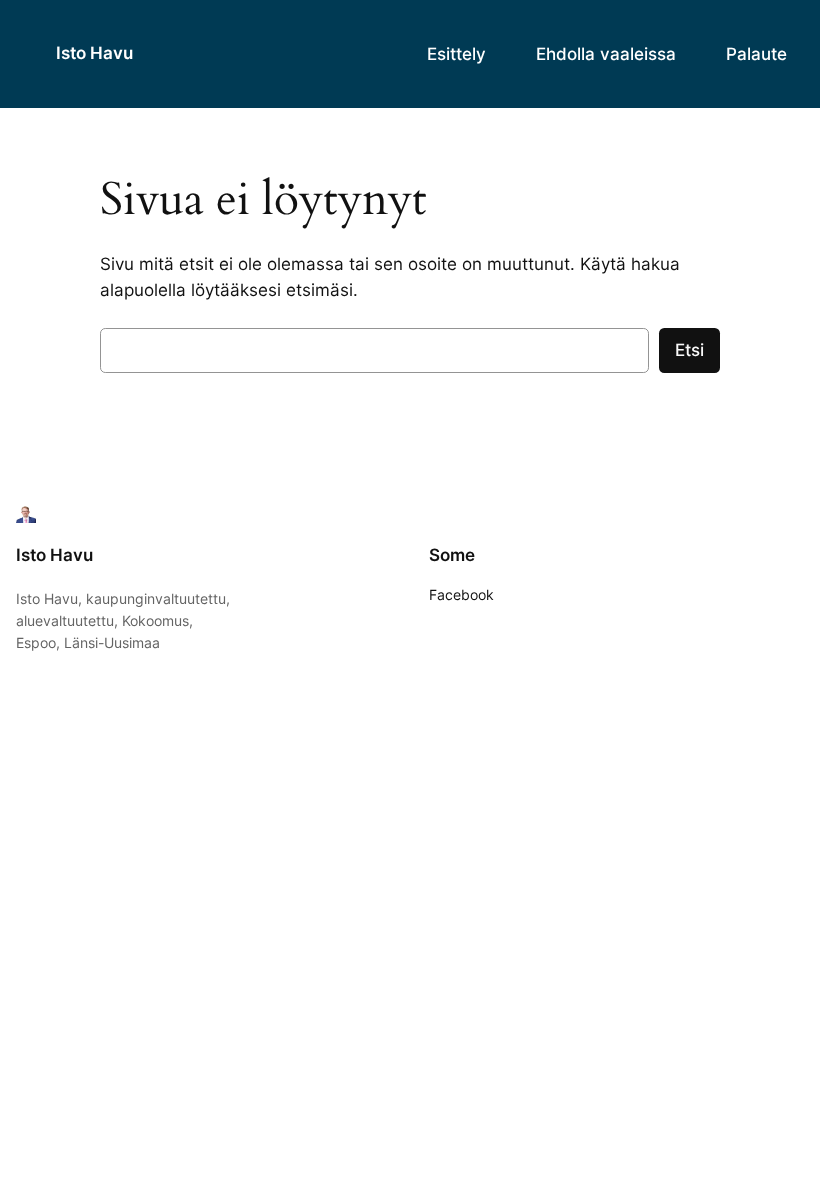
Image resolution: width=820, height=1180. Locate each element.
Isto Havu (94, 53)
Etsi (689, 350)
